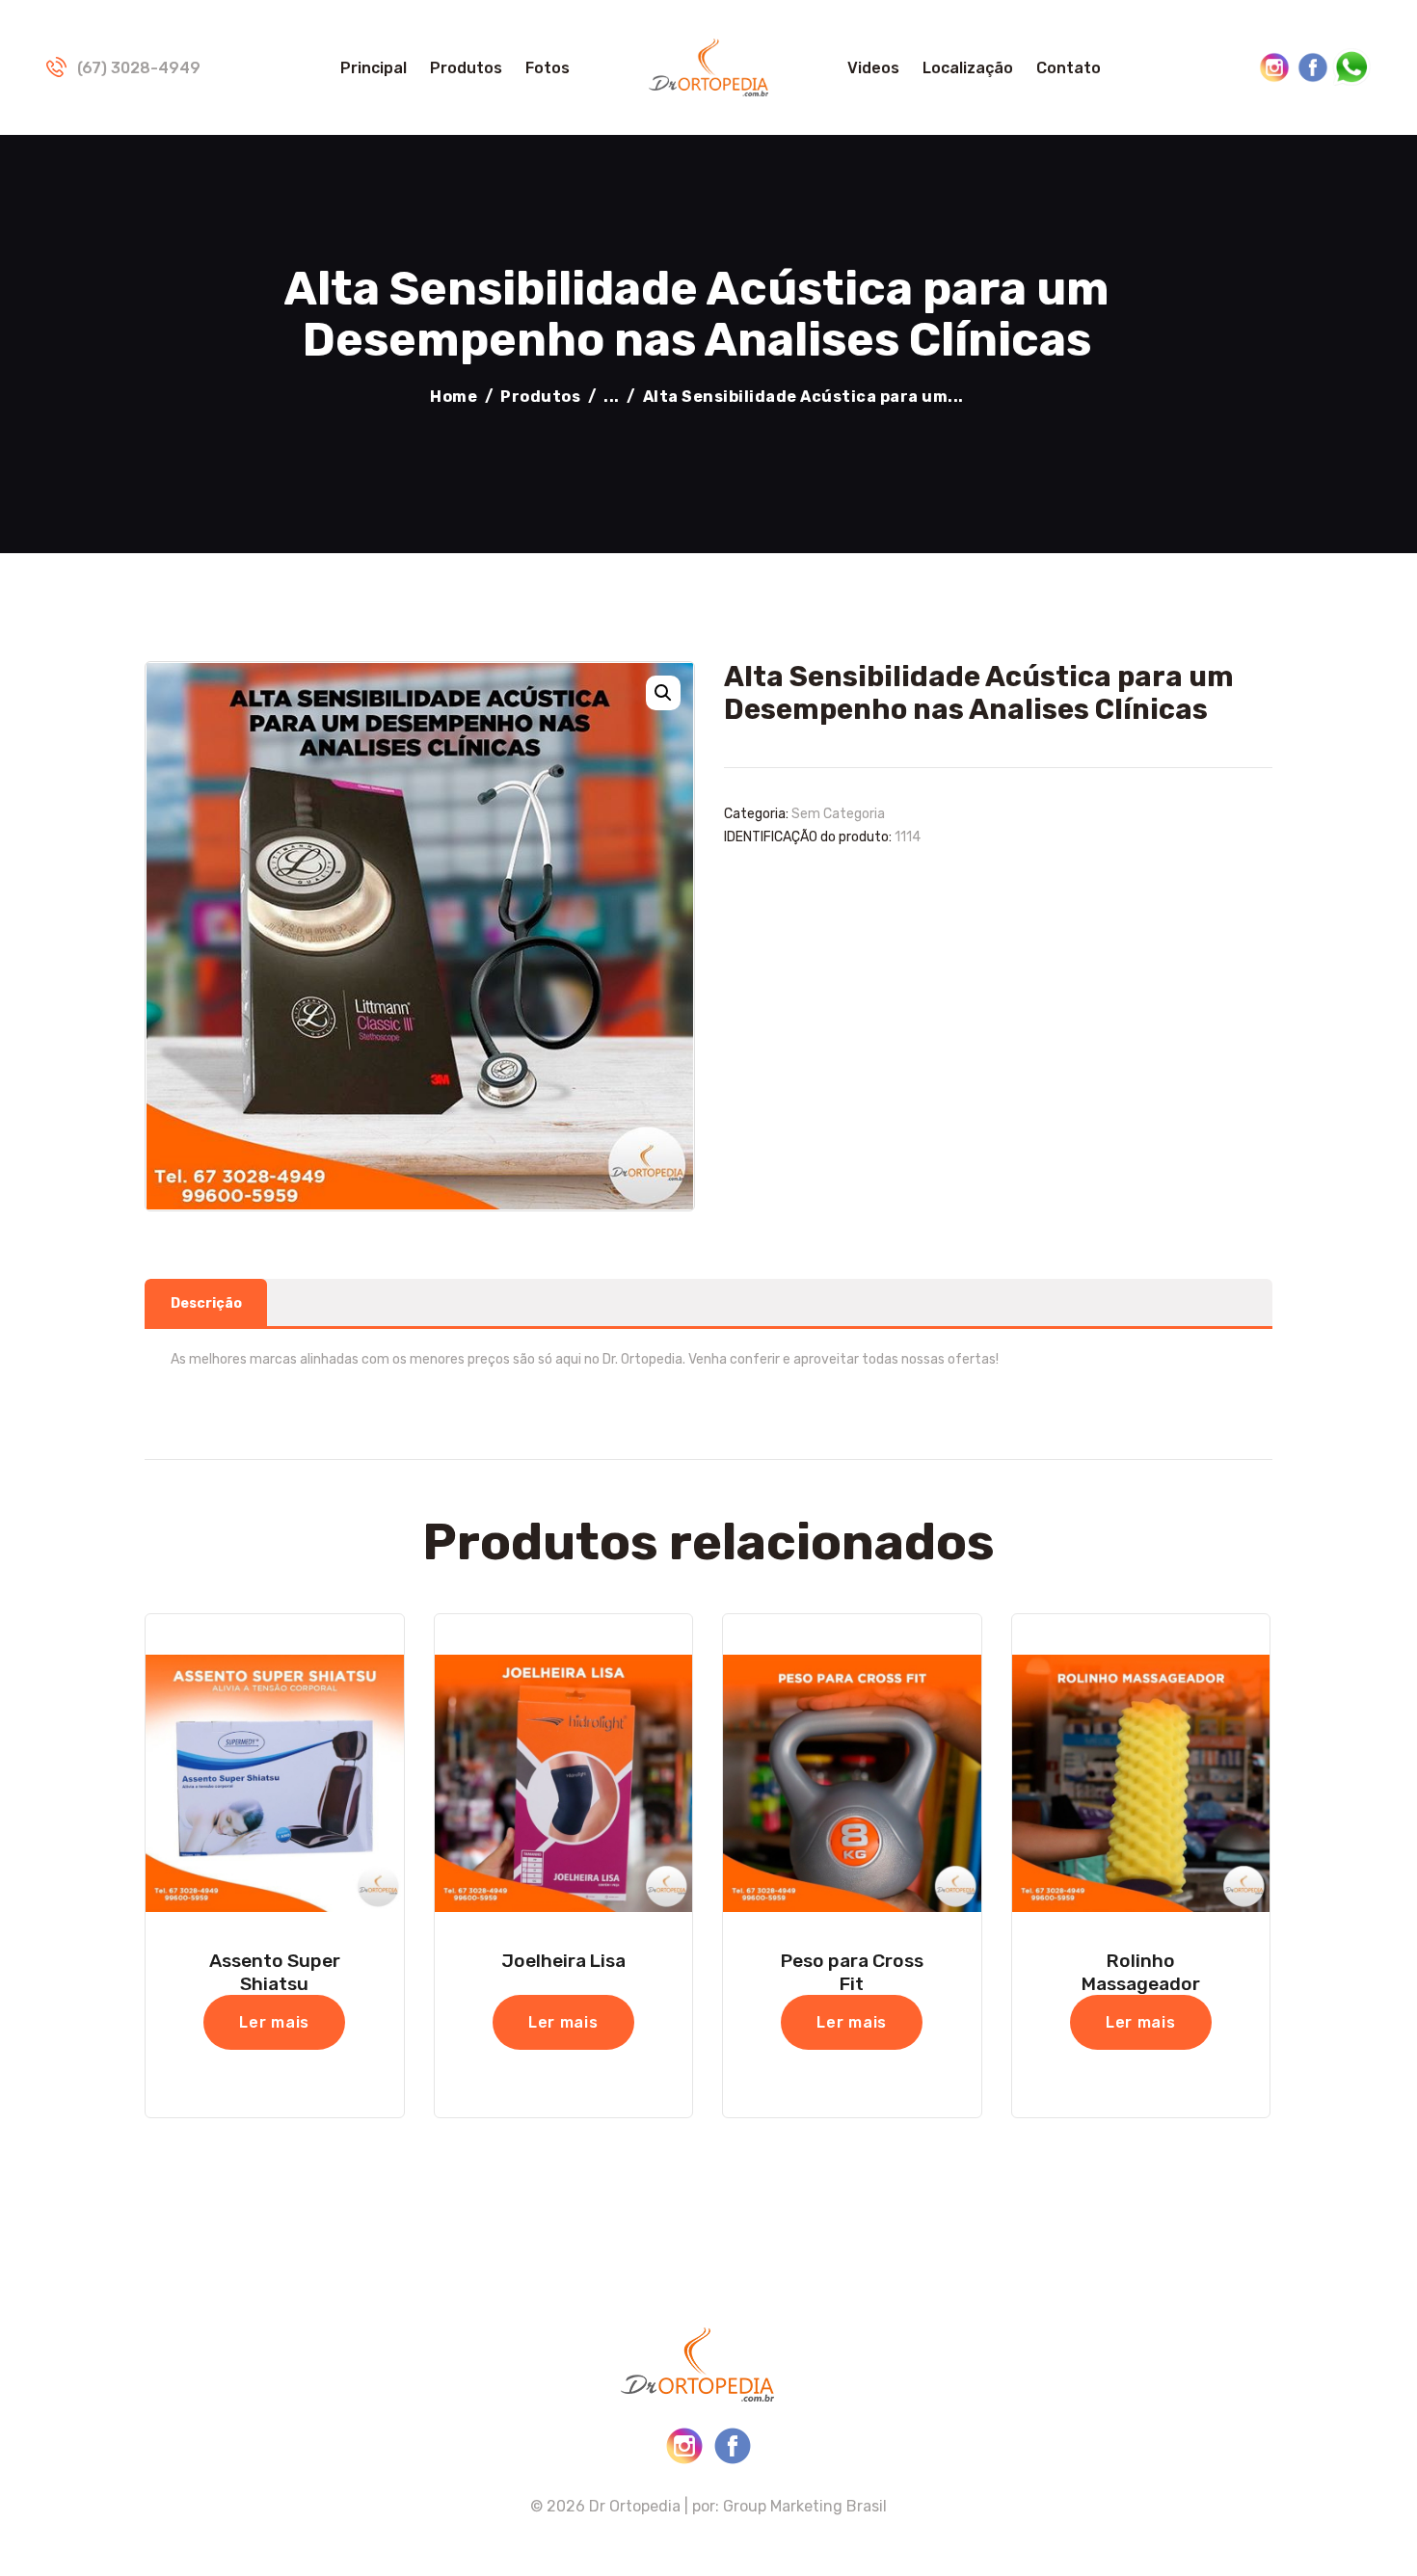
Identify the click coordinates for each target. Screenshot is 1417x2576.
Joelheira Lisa (563, 1961)
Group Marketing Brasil (805, 2506)
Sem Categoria (838, 814)
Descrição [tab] (206, 1303)
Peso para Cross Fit (852, 1972)
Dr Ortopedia (635, 2506)
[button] (663, 693)
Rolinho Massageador (1141, 1972)
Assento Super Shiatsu (275, 1972)
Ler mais (274, 2022)
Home (454, 397)
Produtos (540, 397)
